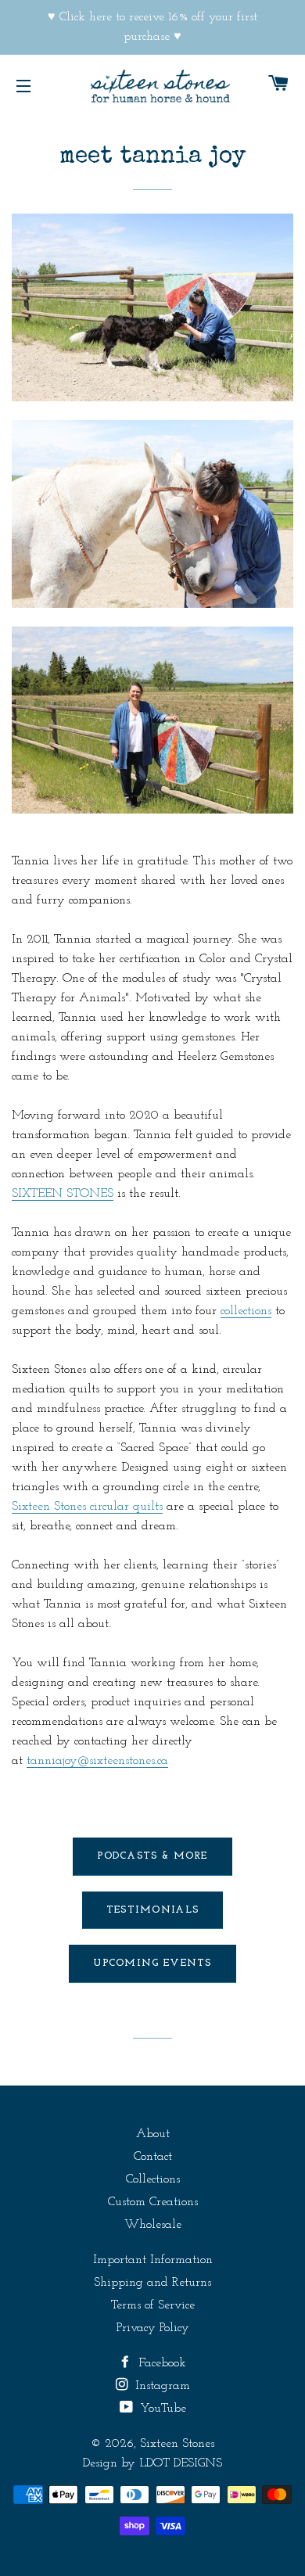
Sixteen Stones (177, 2444)
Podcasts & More (152, 1856)
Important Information (153, 2260)
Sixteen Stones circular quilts (87, 1507)
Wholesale (153, 2225)
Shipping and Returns (152, 2283)
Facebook (160, 2363)
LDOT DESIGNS (181, 2463)
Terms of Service (153, 2305)
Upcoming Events (152, 1963)
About (153, 2134)
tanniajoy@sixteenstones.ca (97, 1761)
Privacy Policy (153, 2328)
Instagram (161, 2386)
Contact (153, 2157)
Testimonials (153, 1910)
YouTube (161, 2409)
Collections (153, 2179)
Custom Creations (153, 2202)
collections (246, 1311)
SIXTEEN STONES (63, 1194)
